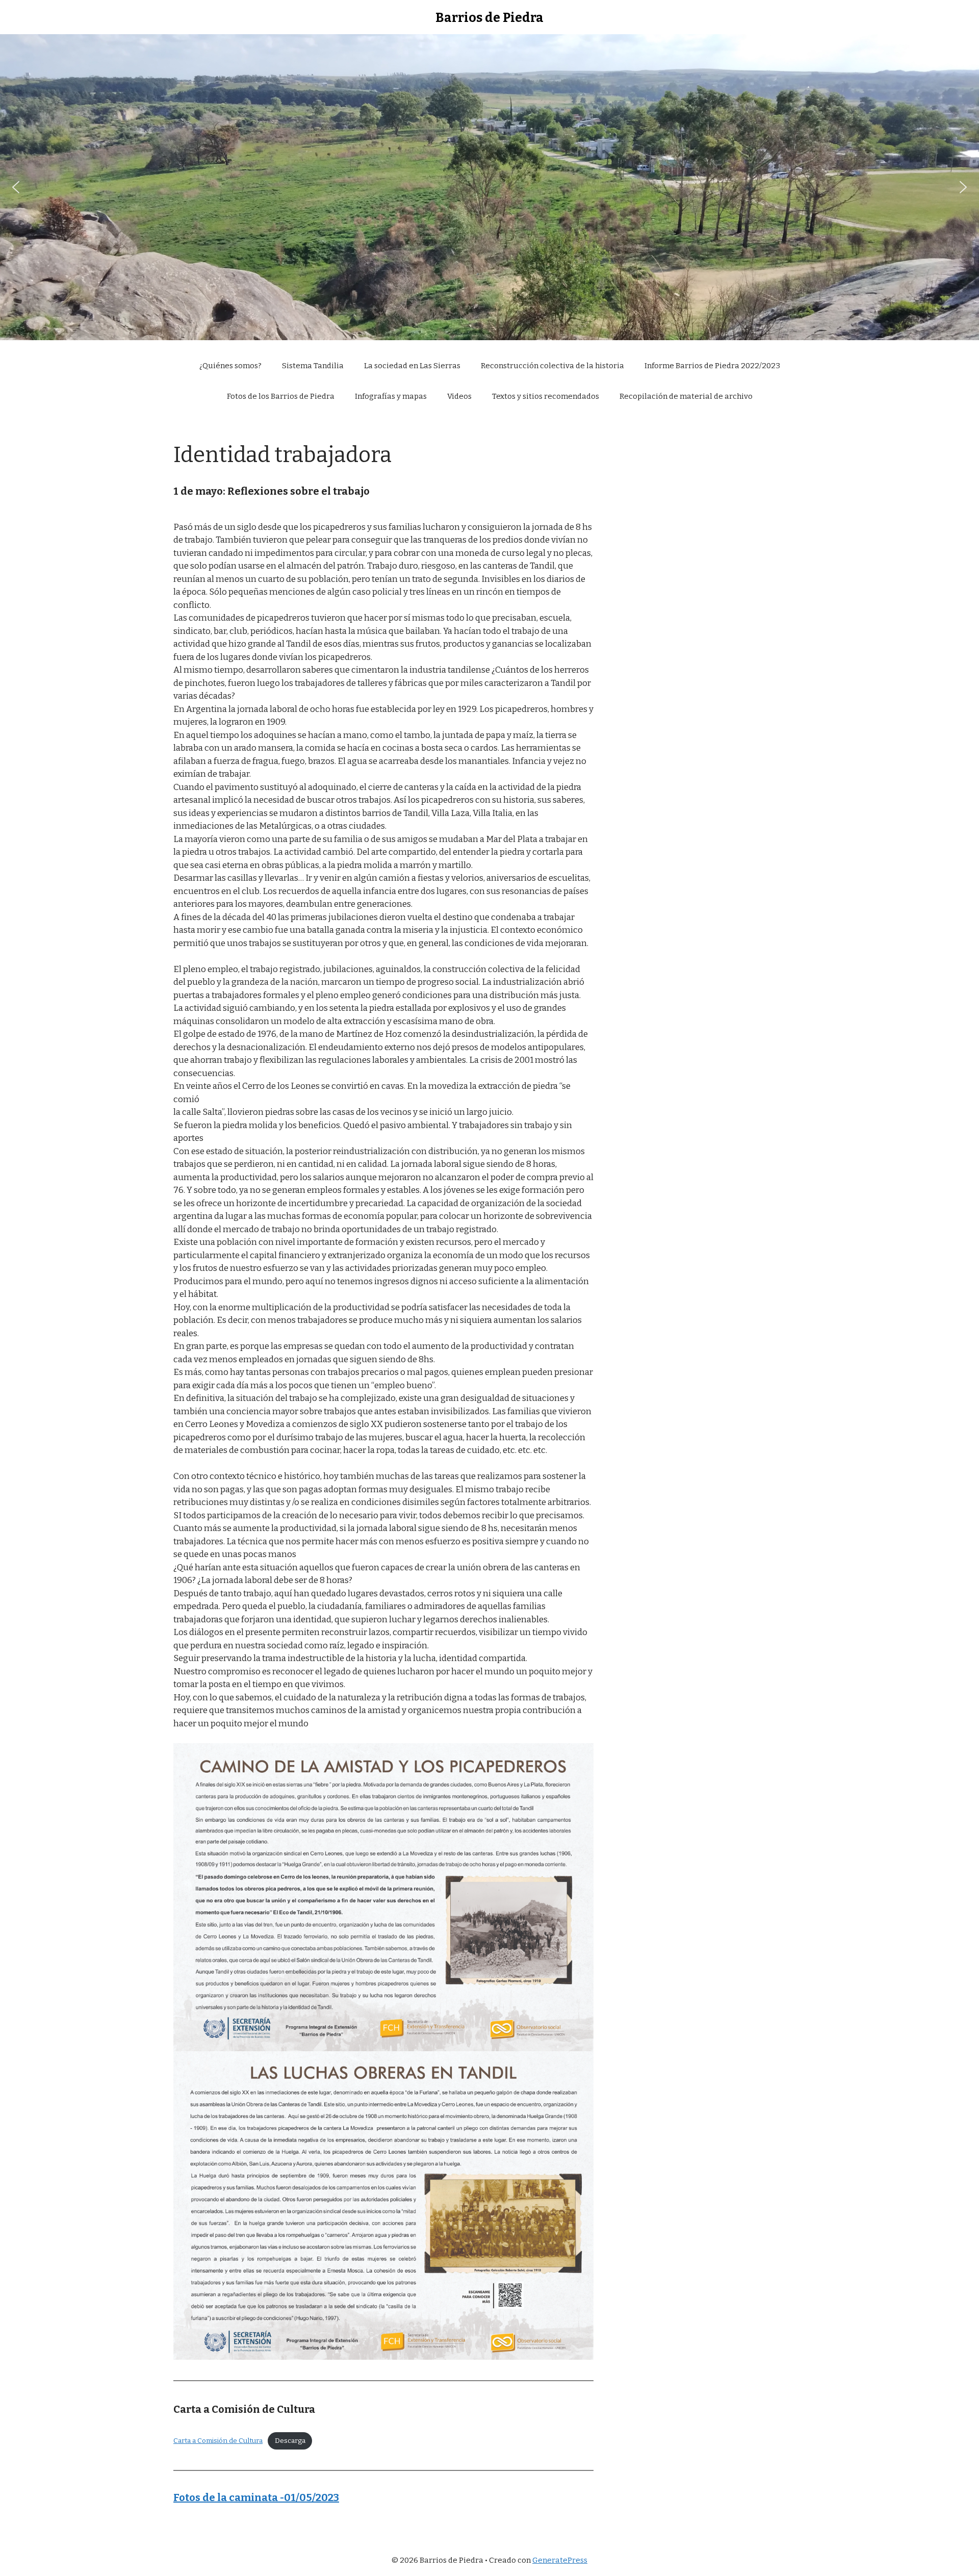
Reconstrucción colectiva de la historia (552, 366)
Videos (459, 396)
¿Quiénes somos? (230, 366)
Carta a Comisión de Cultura (218, 2441)
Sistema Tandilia (313, 366)
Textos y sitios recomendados (546, 396)
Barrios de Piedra (489, 18)
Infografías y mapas (391, 396)
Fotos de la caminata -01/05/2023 (256, 2497)
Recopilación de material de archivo (686, 396)
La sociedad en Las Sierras (412, 366)
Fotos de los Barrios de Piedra (281, 396)
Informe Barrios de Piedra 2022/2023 (712, 366)
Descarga (290, 2441)
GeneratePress (560, 2560)
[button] (16, 187)
